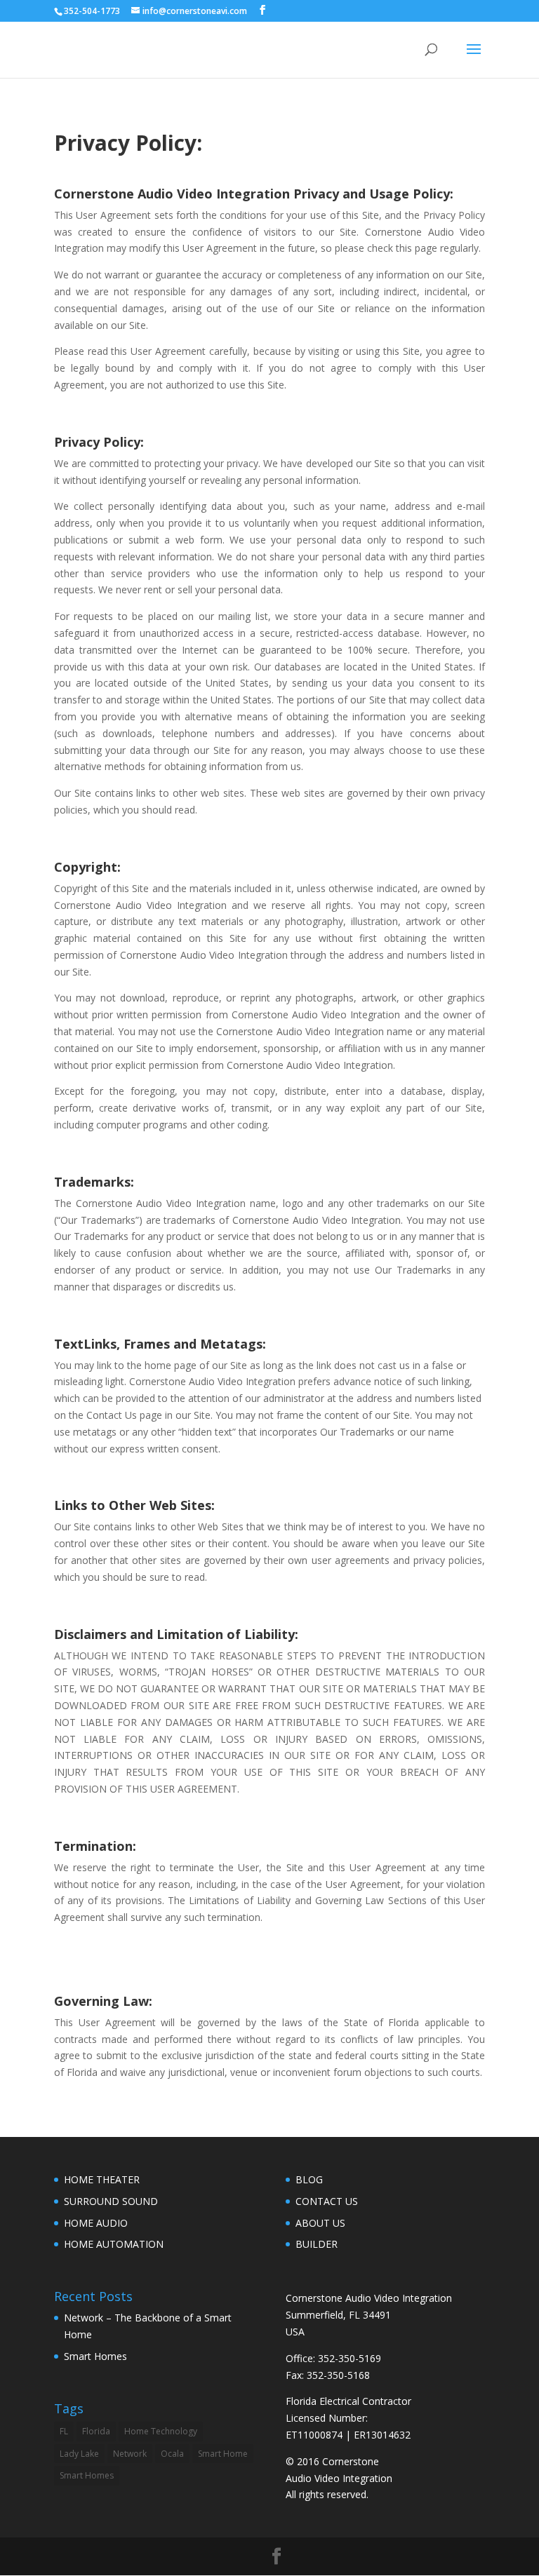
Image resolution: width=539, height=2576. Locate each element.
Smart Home (223, 2454)
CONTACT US (327, 2201)
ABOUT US (320, 2223)
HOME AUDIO (96, 2223)
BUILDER (317, 2244)
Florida (96, 2431)
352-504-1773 (92, 11)
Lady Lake (79, 2454)
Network (130, 2454)
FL (64, 2431)
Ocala (172, 2454)
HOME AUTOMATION (114, 2244)
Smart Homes (95, 2356)
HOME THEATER (102, 2179)
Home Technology (161, 2431)
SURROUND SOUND (111, 2201)
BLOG (309, 2179)
